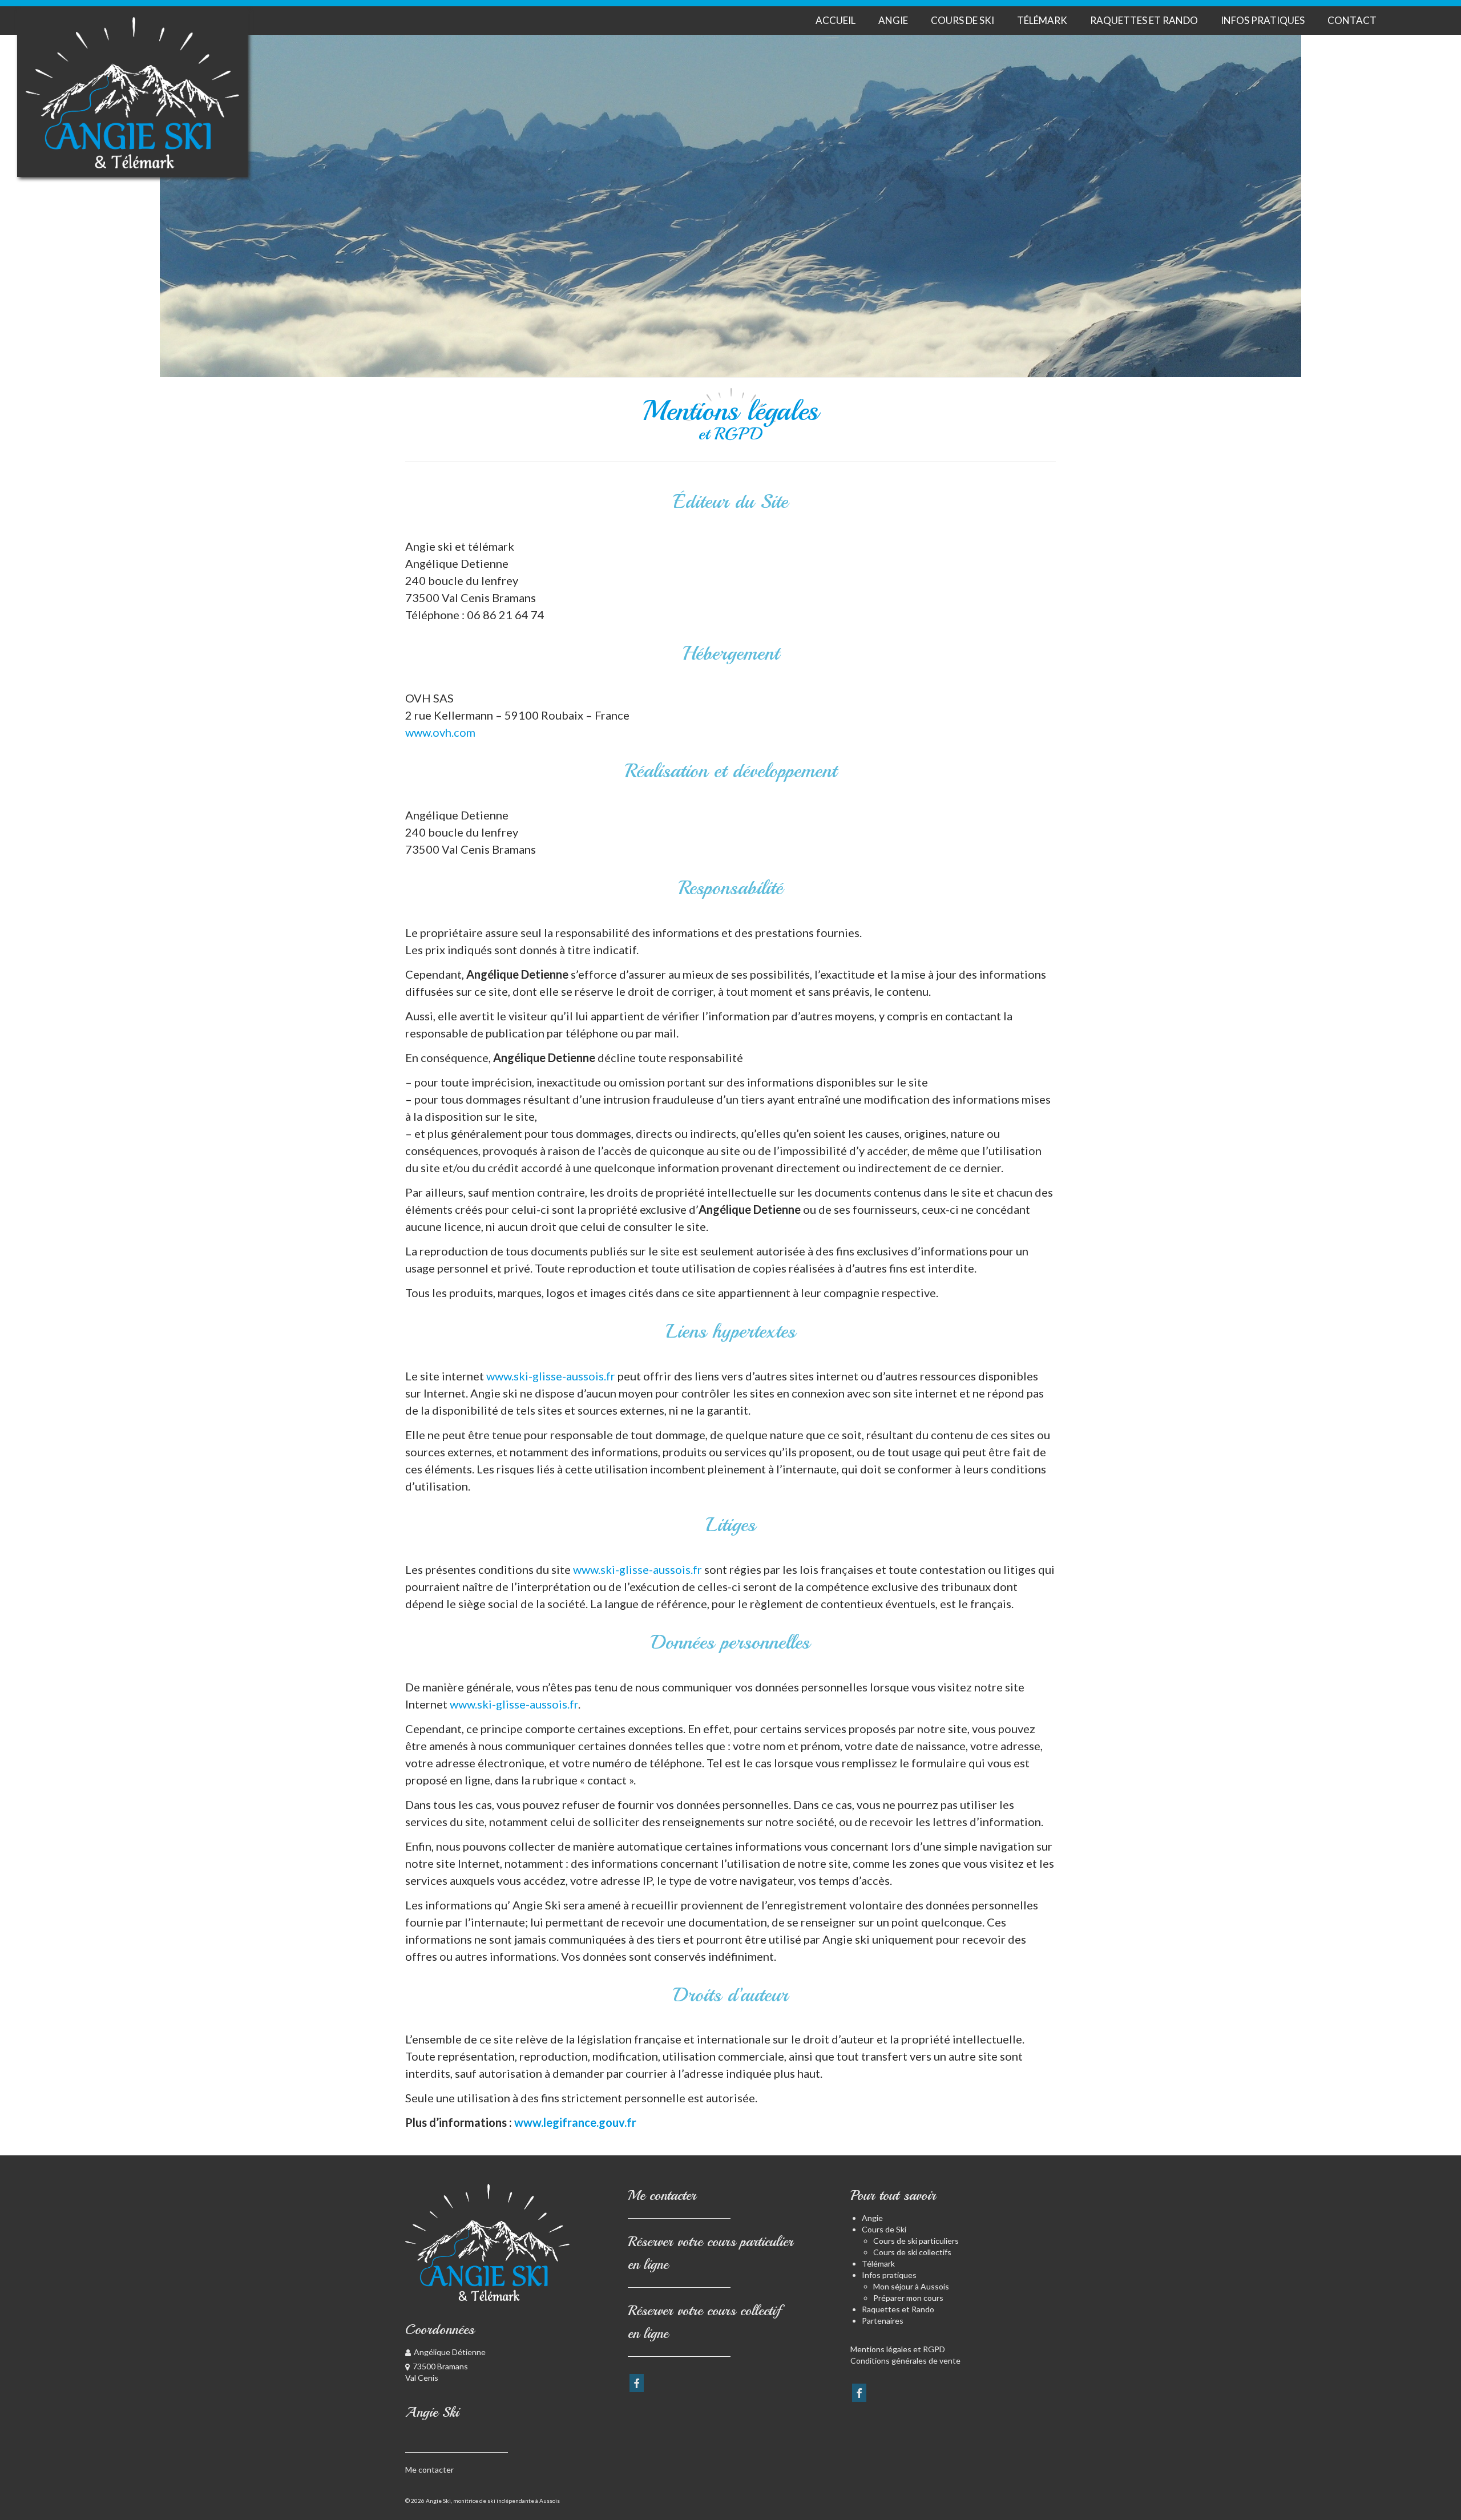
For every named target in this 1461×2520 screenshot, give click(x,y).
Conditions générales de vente (905, 2361)
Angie (872, 2218)
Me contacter (429, 2469)
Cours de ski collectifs (912, 2252)
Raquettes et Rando (898, 2309)
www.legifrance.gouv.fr (575, 2122)
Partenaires (883, 2321)
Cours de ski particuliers (916, 2241)
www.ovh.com (440, 732)
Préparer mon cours (908, 2298)
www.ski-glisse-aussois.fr (551, 1376)
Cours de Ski (884, 2229)
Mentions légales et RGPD (898, 2349)
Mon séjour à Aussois (911, 2286)
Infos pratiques (889, 2275)
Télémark (878, 2263)
